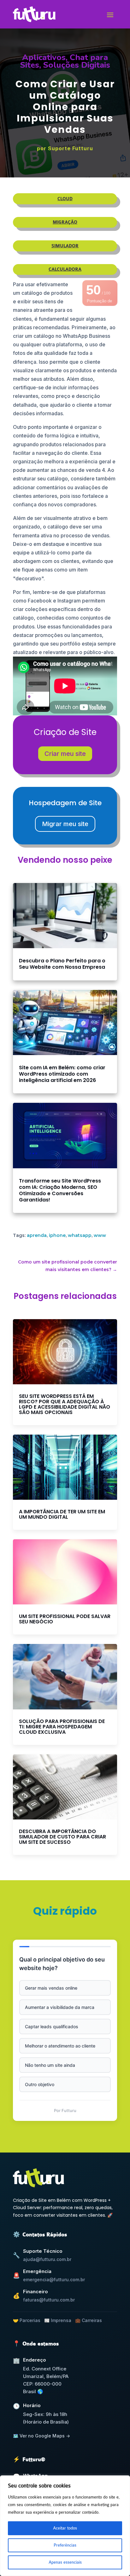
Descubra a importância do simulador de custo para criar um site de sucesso (62, 1837)
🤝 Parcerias (27, 2320)
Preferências (65, 2545)
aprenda (37, 1235)
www (100, 1235)
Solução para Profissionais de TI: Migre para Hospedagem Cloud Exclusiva (62, 1727)
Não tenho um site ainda (50, 2065)
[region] (65, 2526)
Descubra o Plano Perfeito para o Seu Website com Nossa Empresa (62, 964)
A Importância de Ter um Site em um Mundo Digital (62, 1514)
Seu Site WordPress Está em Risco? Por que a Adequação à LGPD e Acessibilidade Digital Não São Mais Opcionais (65, 1404)
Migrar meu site (65, 824)
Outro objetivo (40, 2084)
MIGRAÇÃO (65, 222)
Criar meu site (65, 754)
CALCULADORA (65, 269)
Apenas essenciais (65, 2562)
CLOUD (65, 199)
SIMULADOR (65, 246)
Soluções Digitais (77, 65)
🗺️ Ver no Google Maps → (41, 2436)
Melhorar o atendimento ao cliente (60, 2046)
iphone (57, 1235)
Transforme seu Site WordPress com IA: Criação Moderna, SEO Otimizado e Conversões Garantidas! (60, 1190)
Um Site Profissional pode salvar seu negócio (65, 1619)
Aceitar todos (65, 2528)
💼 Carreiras (89, 2320)
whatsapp (80, 1235)
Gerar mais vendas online (51, 1988)
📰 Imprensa (58, 2320)
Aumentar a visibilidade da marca (60, 2007)
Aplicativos (44, 57)
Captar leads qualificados (52, 2026)
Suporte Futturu (71, 148)
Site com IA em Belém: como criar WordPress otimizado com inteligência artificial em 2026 (62, 1074)
